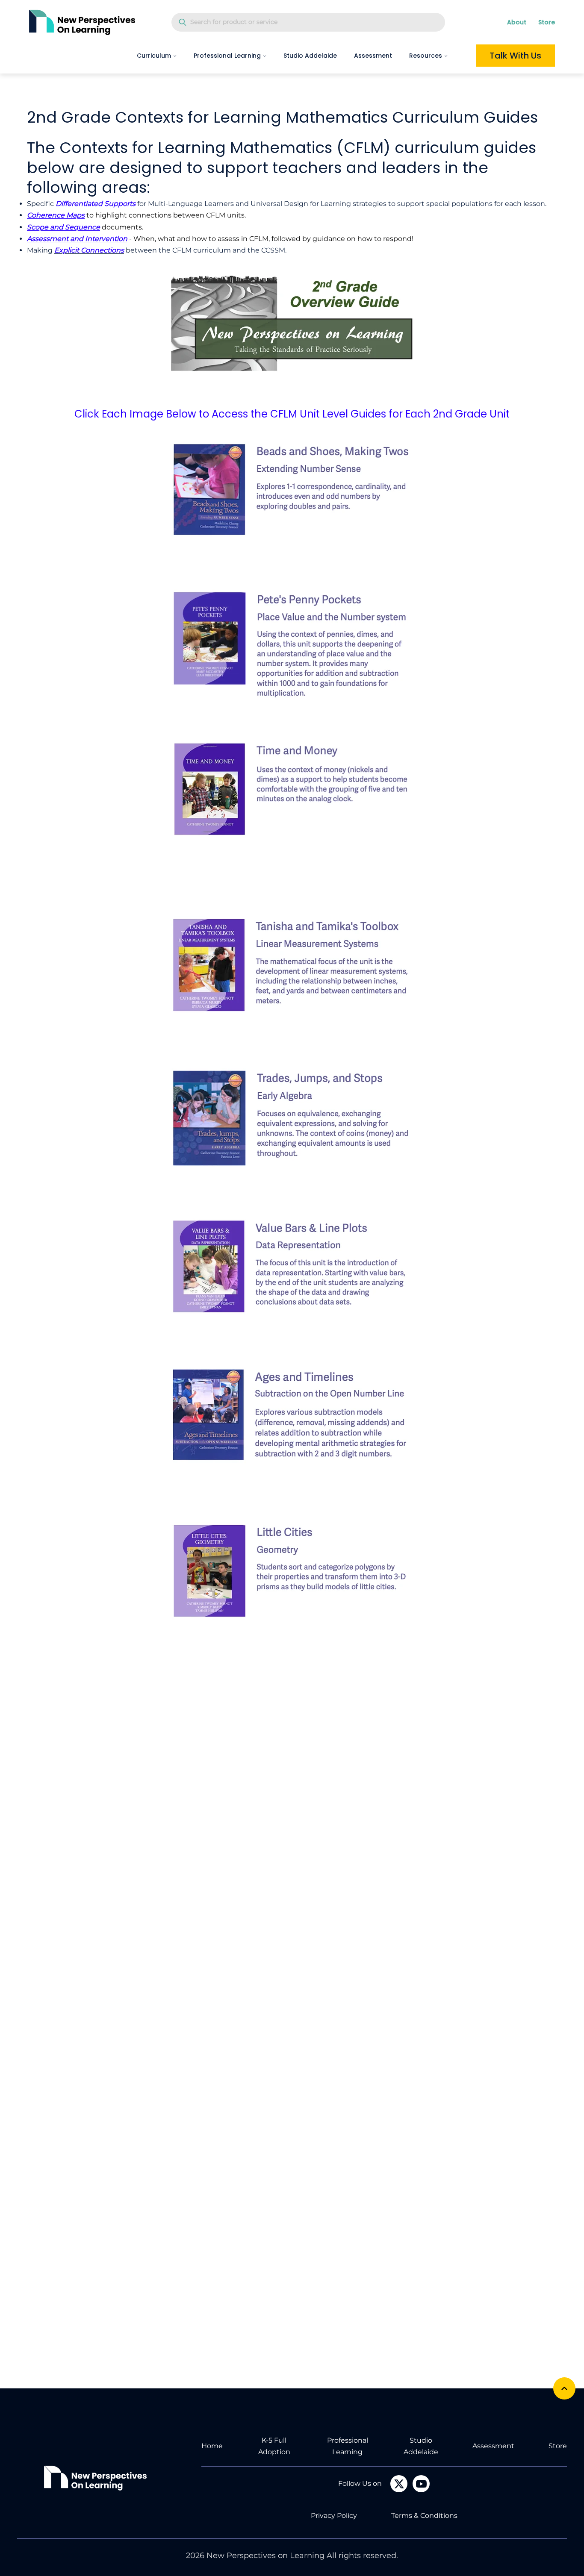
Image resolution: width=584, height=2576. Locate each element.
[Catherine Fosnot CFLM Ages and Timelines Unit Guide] (292, 1419)
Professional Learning (227, 56)
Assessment (373, 56)
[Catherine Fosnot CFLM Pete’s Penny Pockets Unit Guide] (292, 644)
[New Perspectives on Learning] (95, 2478)
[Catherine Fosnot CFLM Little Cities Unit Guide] (292, 1570)
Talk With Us (515, 56)
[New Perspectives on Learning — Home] (82, 22)
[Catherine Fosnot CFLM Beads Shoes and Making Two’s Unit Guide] (292, 493)
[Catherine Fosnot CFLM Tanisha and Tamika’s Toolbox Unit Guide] (292, 965)
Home (212, 2446)
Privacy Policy (334, 2516)
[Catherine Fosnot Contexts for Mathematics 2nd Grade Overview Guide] (292, 328)
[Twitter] (399, 2484)
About (517, 22)
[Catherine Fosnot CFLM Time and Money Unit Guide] (292, 795)
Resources (426, 56)
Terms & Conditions (424, 2516)
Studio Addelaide (310, 56)
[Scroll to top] (564, 2388)
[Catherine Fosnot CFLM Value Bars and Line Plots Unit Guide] (292, 1268)
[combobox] (308, 22)
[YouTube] (421, 2484)
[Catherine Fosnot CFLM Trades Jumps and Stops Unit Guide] (292, 1117)
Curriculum (154, 56)
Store (547, 22)
